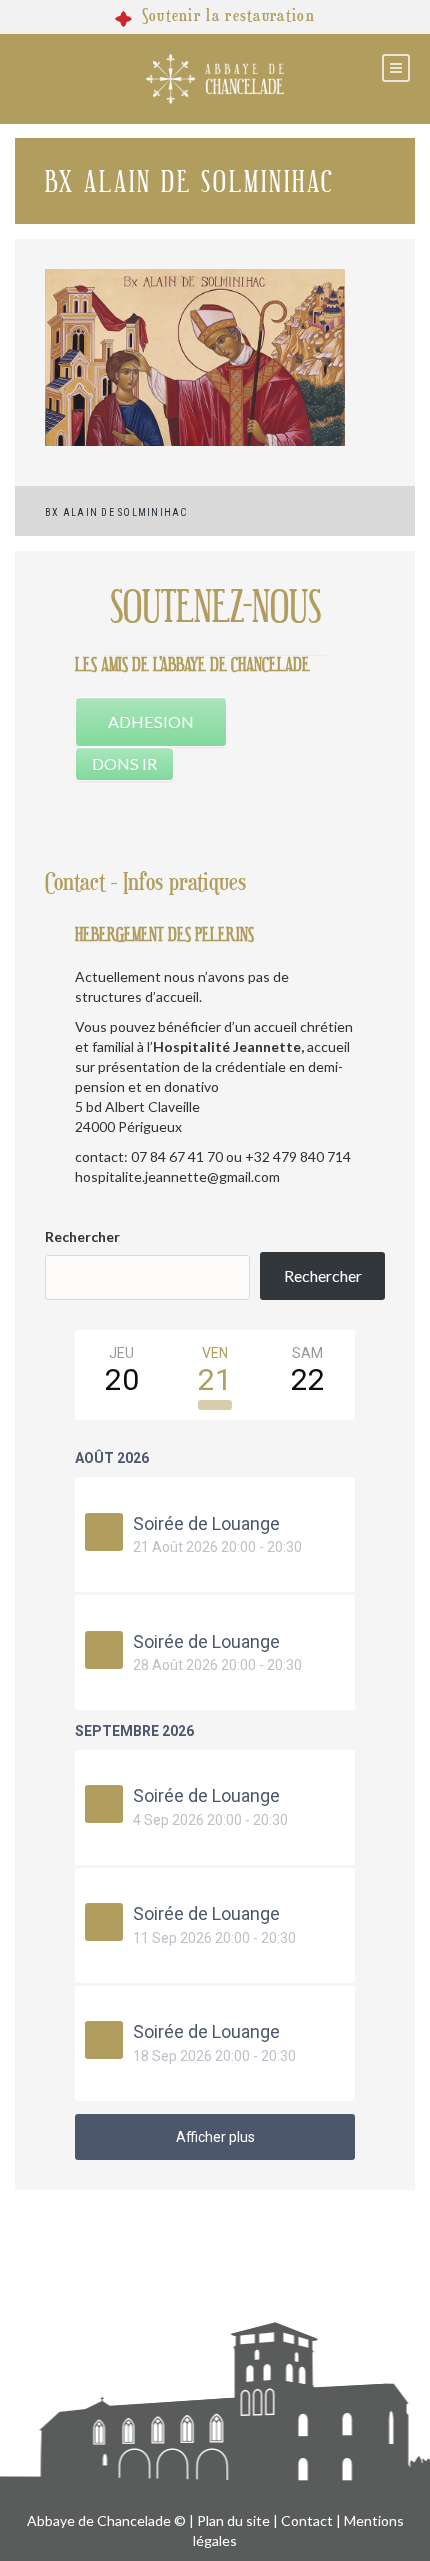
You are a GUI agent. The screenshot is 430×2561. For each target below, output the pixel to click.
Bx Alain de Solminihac (116, 512)
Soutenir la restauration (228, 16)
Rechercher (82, 1236)
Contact (307, 2520)
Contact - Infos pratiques (145, 883)
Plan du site (233, 2520)
